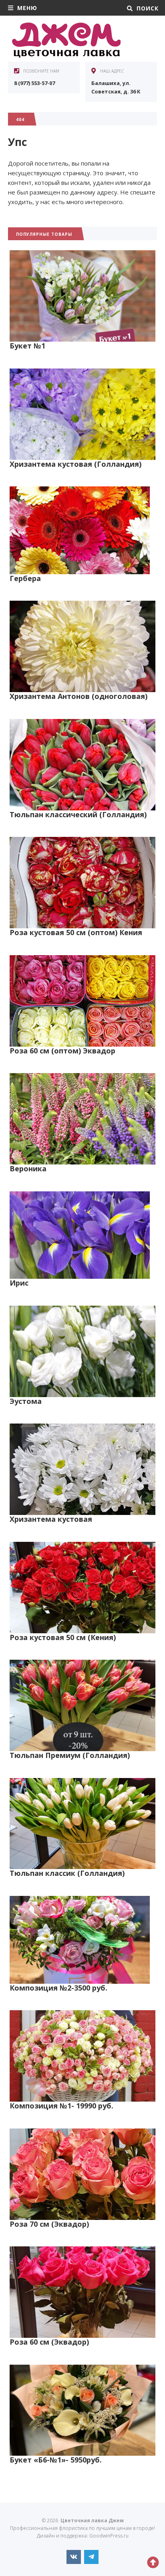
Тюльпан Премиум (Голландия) (70, 1755)
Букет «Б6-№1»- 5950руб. (56, 2460)
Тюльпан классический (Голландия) (78, 814)
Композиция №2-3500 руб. (58, 1988)
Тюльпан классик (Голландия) (67, 1873)
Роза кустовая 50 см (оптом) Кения (76, 932)
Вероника (28, 1169)
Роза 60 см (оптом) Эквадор (62, 1051)
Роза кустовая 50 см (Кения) (63, 1637)
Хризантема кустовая (51, 1519)
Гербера (25, 578)
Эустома (26, 1401)
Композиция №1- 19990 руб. (61, 2106)
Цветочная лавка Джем (68, 40)
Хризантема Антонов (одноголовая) (78, 696)
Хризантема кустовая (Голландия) (75, 464)
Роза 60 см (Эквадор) (49, 2342)
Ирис (19, 1283)
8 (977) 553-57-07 (34, 83)
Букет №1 (27, 346)
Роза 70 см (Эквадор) (49, 2224)
